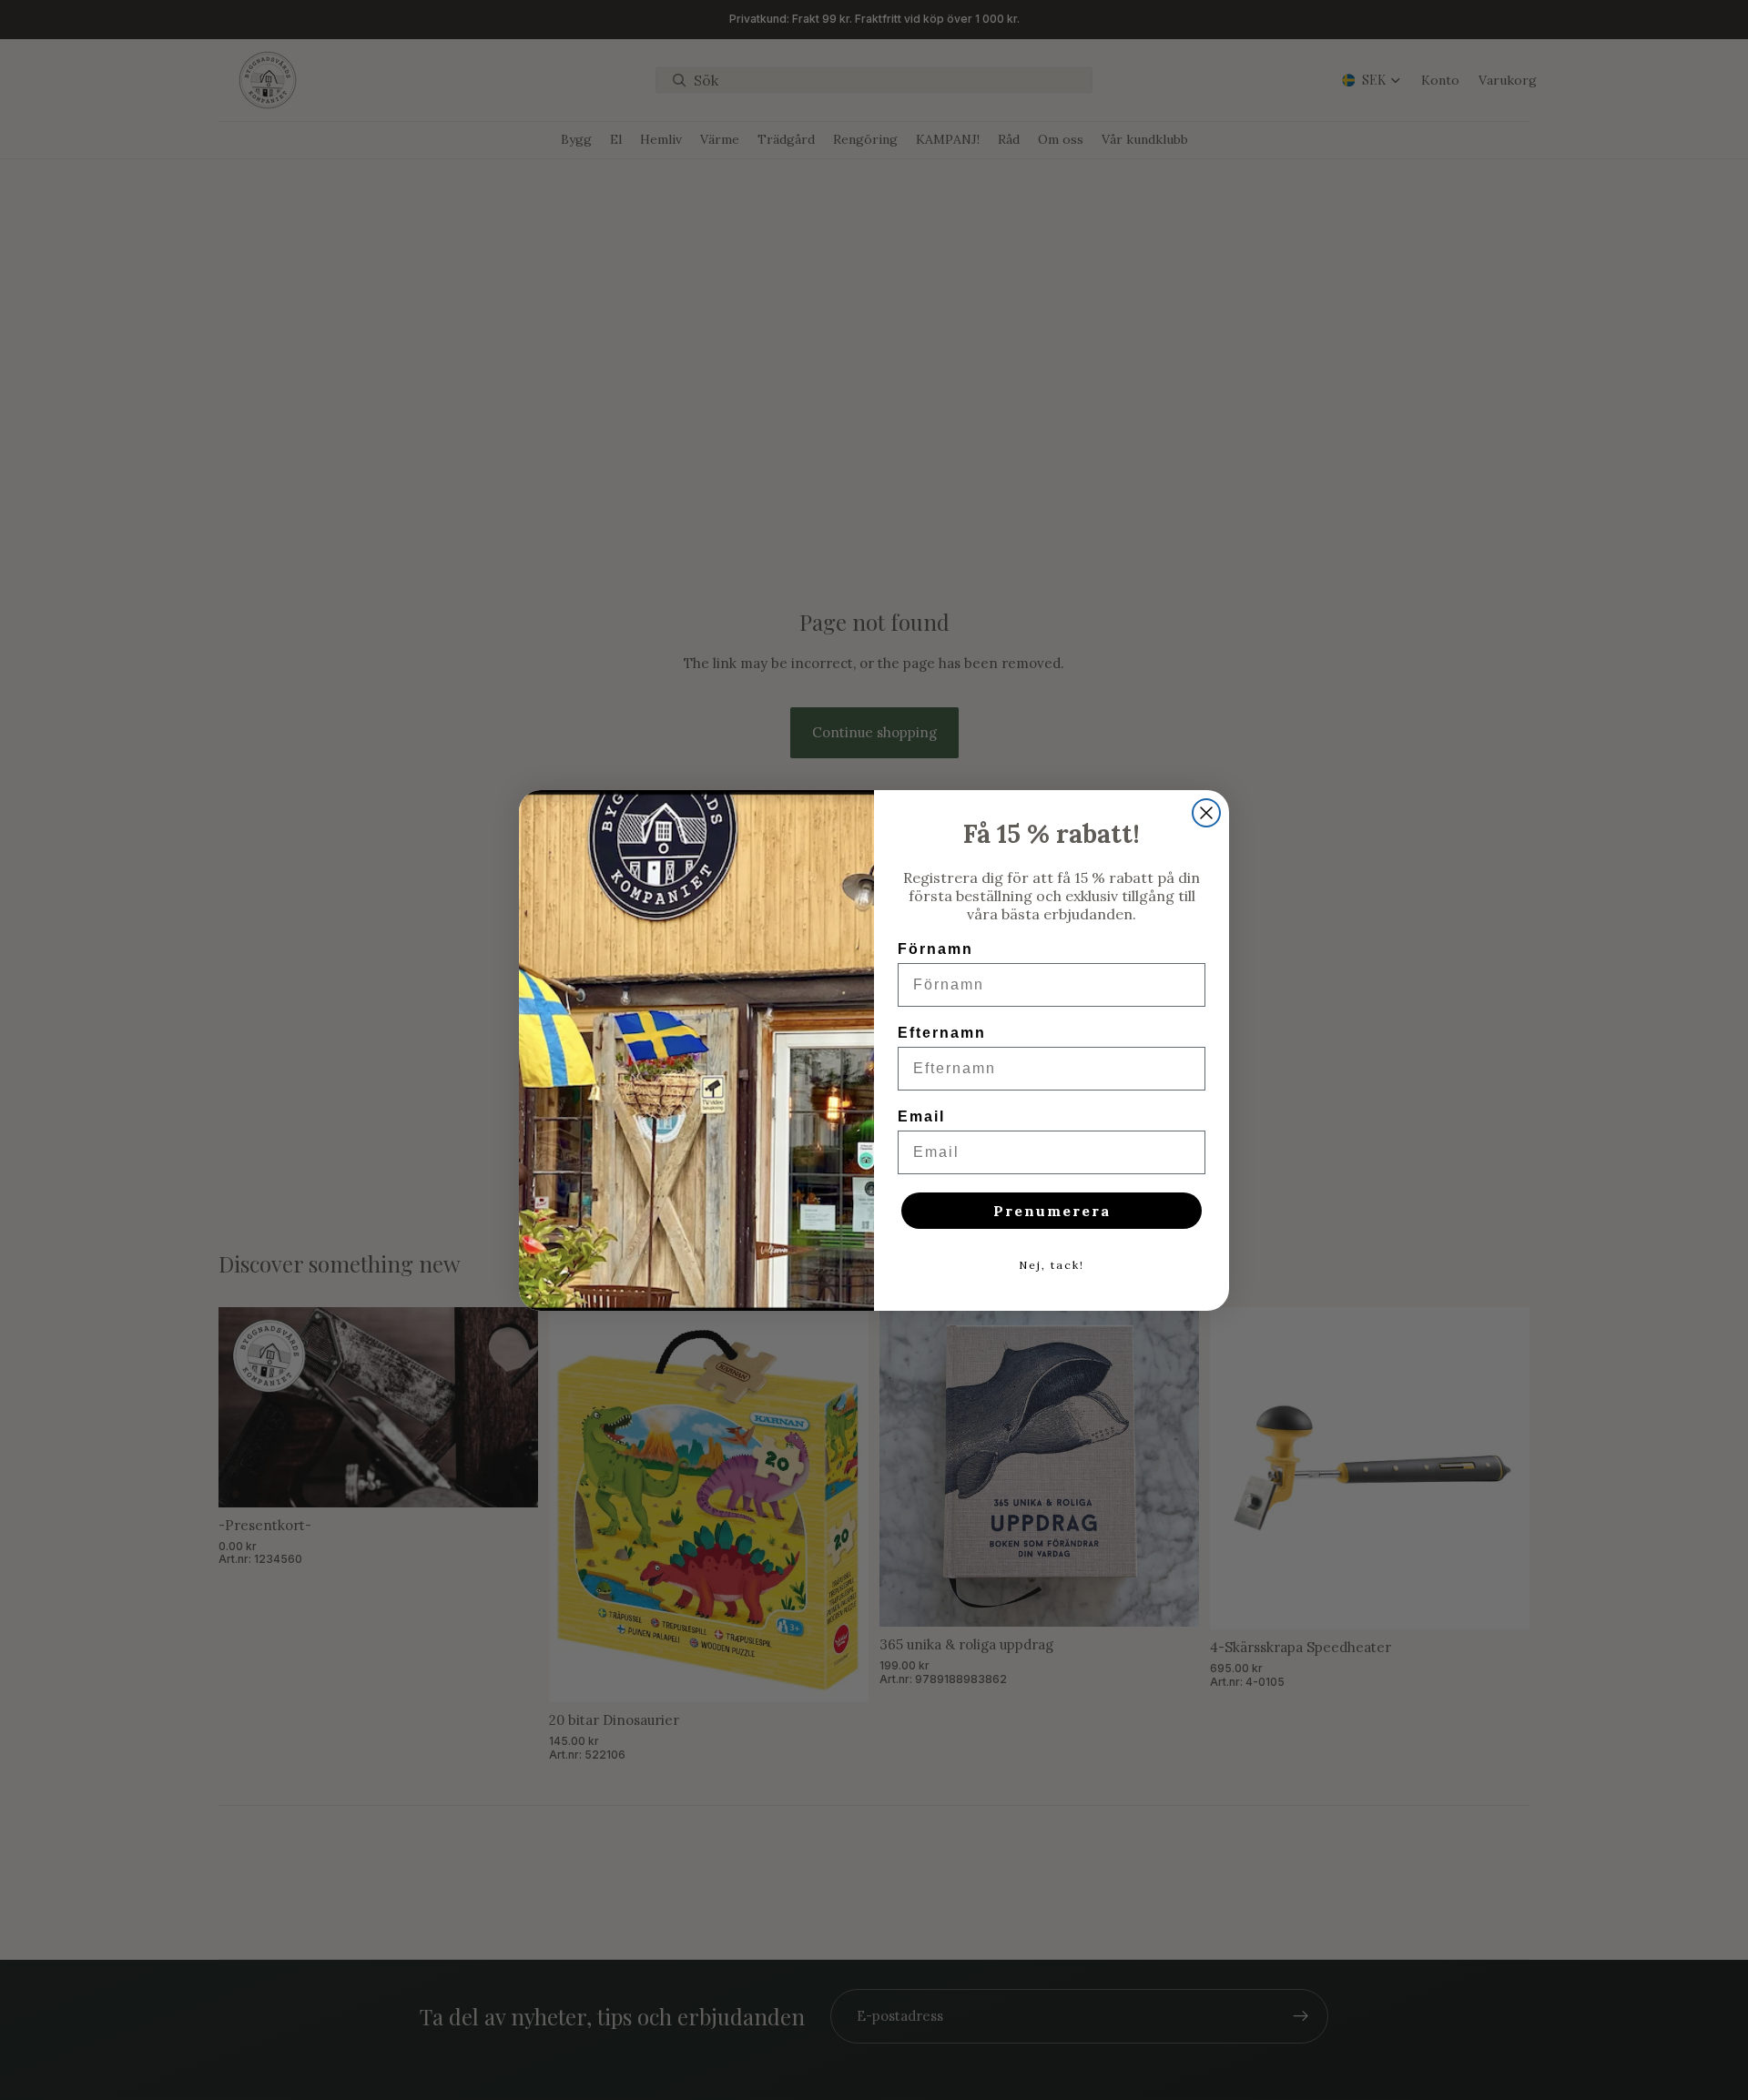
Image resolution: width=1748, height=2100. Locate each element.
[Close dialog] (1206, 813)
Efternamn (942, 1033)
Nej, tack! (1052, 1265)
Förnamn (935, 949)
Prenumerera (1052, 1211)
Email (921, 1116)
